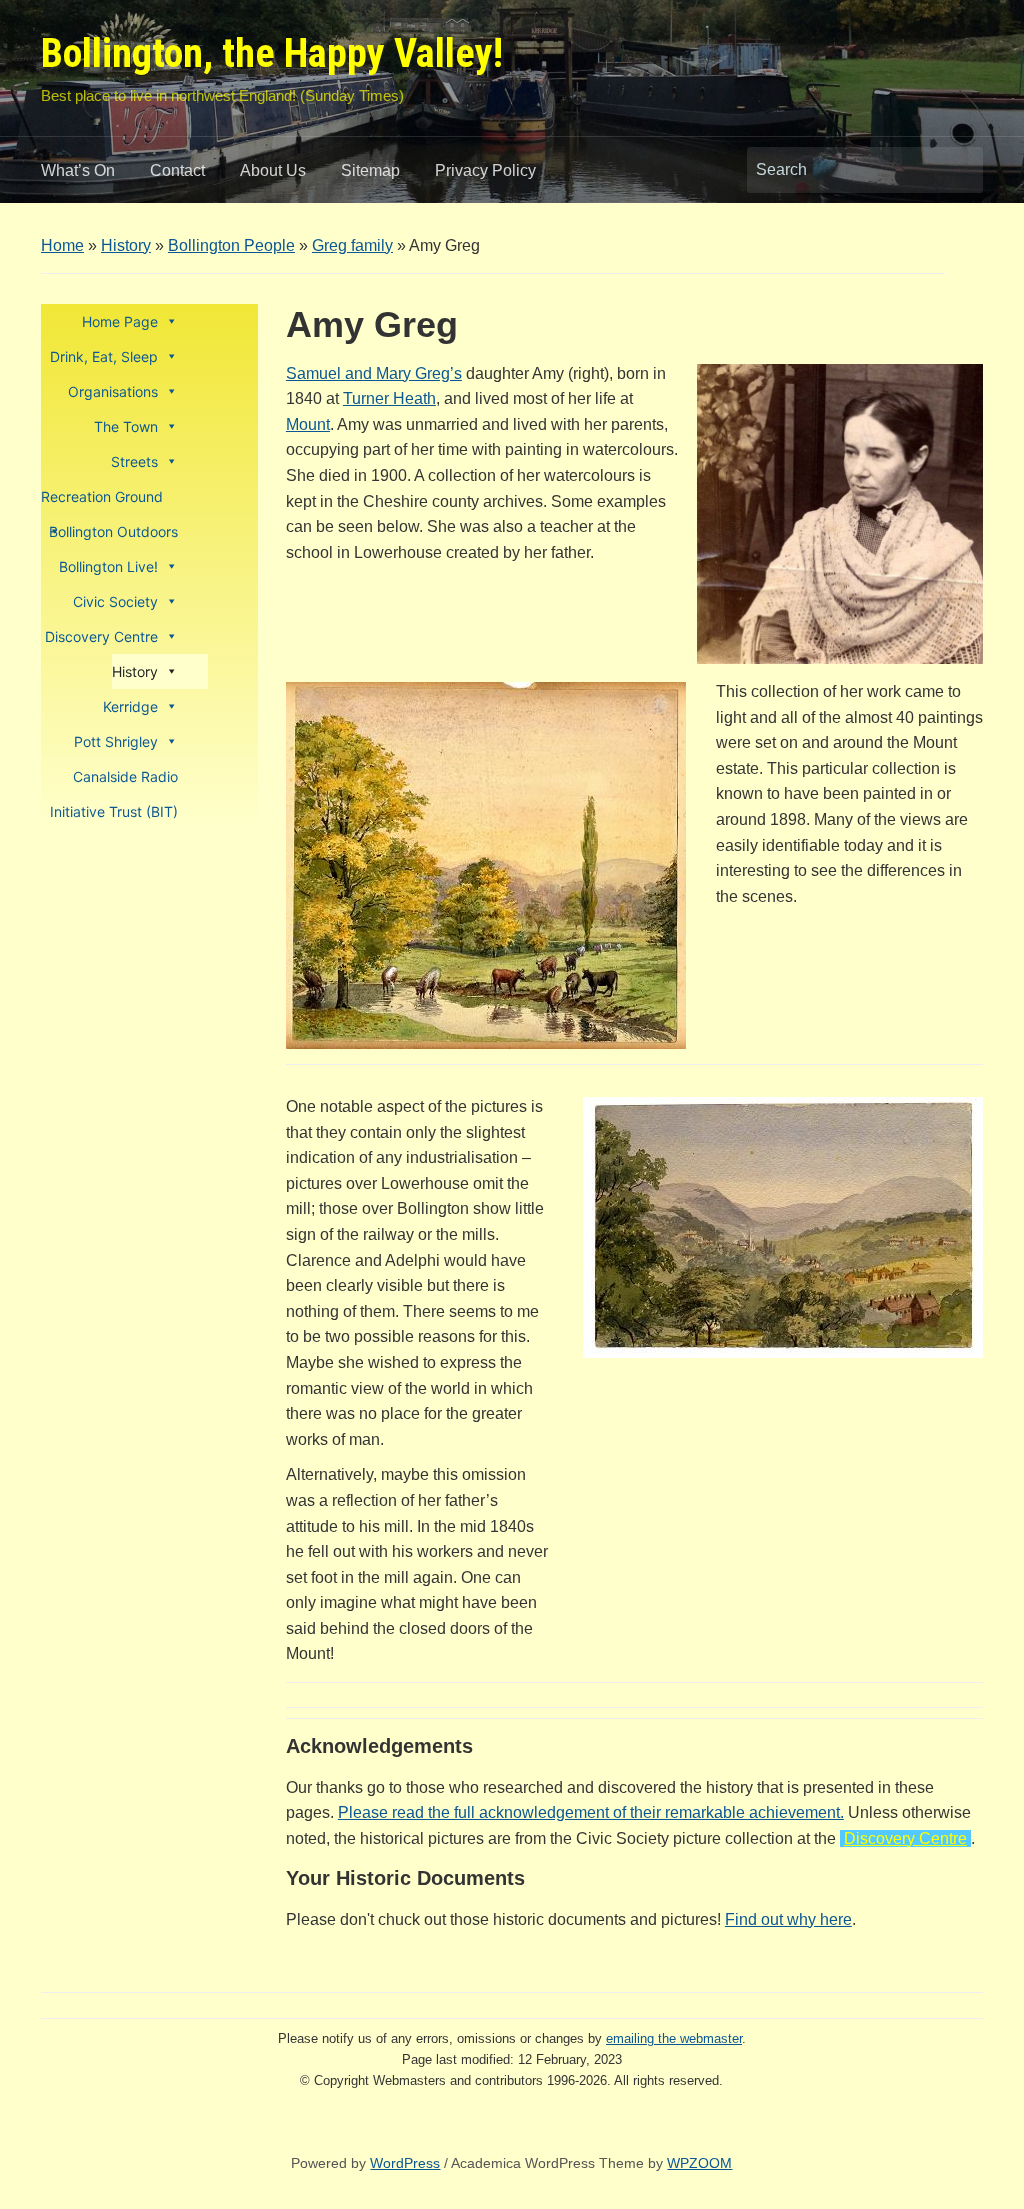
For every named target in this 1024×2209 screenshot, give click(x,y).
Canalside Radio (125, 776)
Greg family (352, 245)
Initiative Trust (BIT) (114, 811)
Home (62, 245)
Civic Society (115, 601)
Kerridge (130, 706)
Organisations (113, 391)
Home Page (120, 321)
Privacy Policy (485, 170)
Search (958, 170)
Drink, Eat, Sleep (104, 356)
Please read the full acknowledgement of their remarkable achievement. (591, 1812)
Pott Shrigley (116, 741)
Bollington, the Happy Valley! (272, 53)
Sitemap (370, 170)
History (126, 245)
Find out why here (788, 1919)
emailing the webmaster (674, 2038)
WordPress (405, 2163)
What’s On (78, 170)
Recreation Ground (102, 496)
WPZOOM (699, 2163)
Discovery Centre (101, 636)
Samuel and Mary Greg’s (374, 373)
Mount (308, 424)
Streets (134, 461)
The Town (126, 426)
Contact (177, 170)
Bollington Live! (108, 566)
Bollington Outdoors (113, 531)
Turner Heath (389, 398)
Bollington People (231, 245)
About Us (273, 170)
